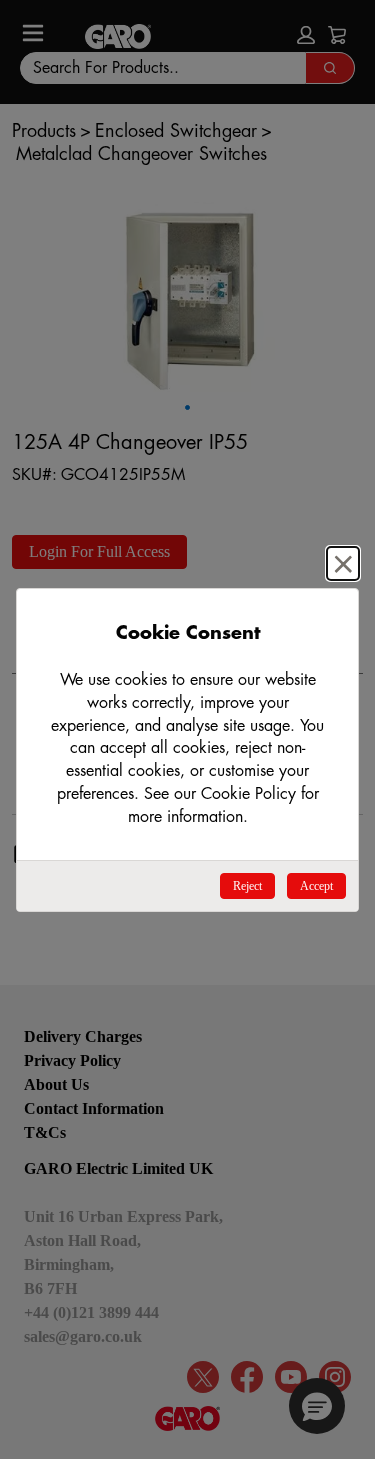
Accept (316, 886)
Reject (247, 886)
